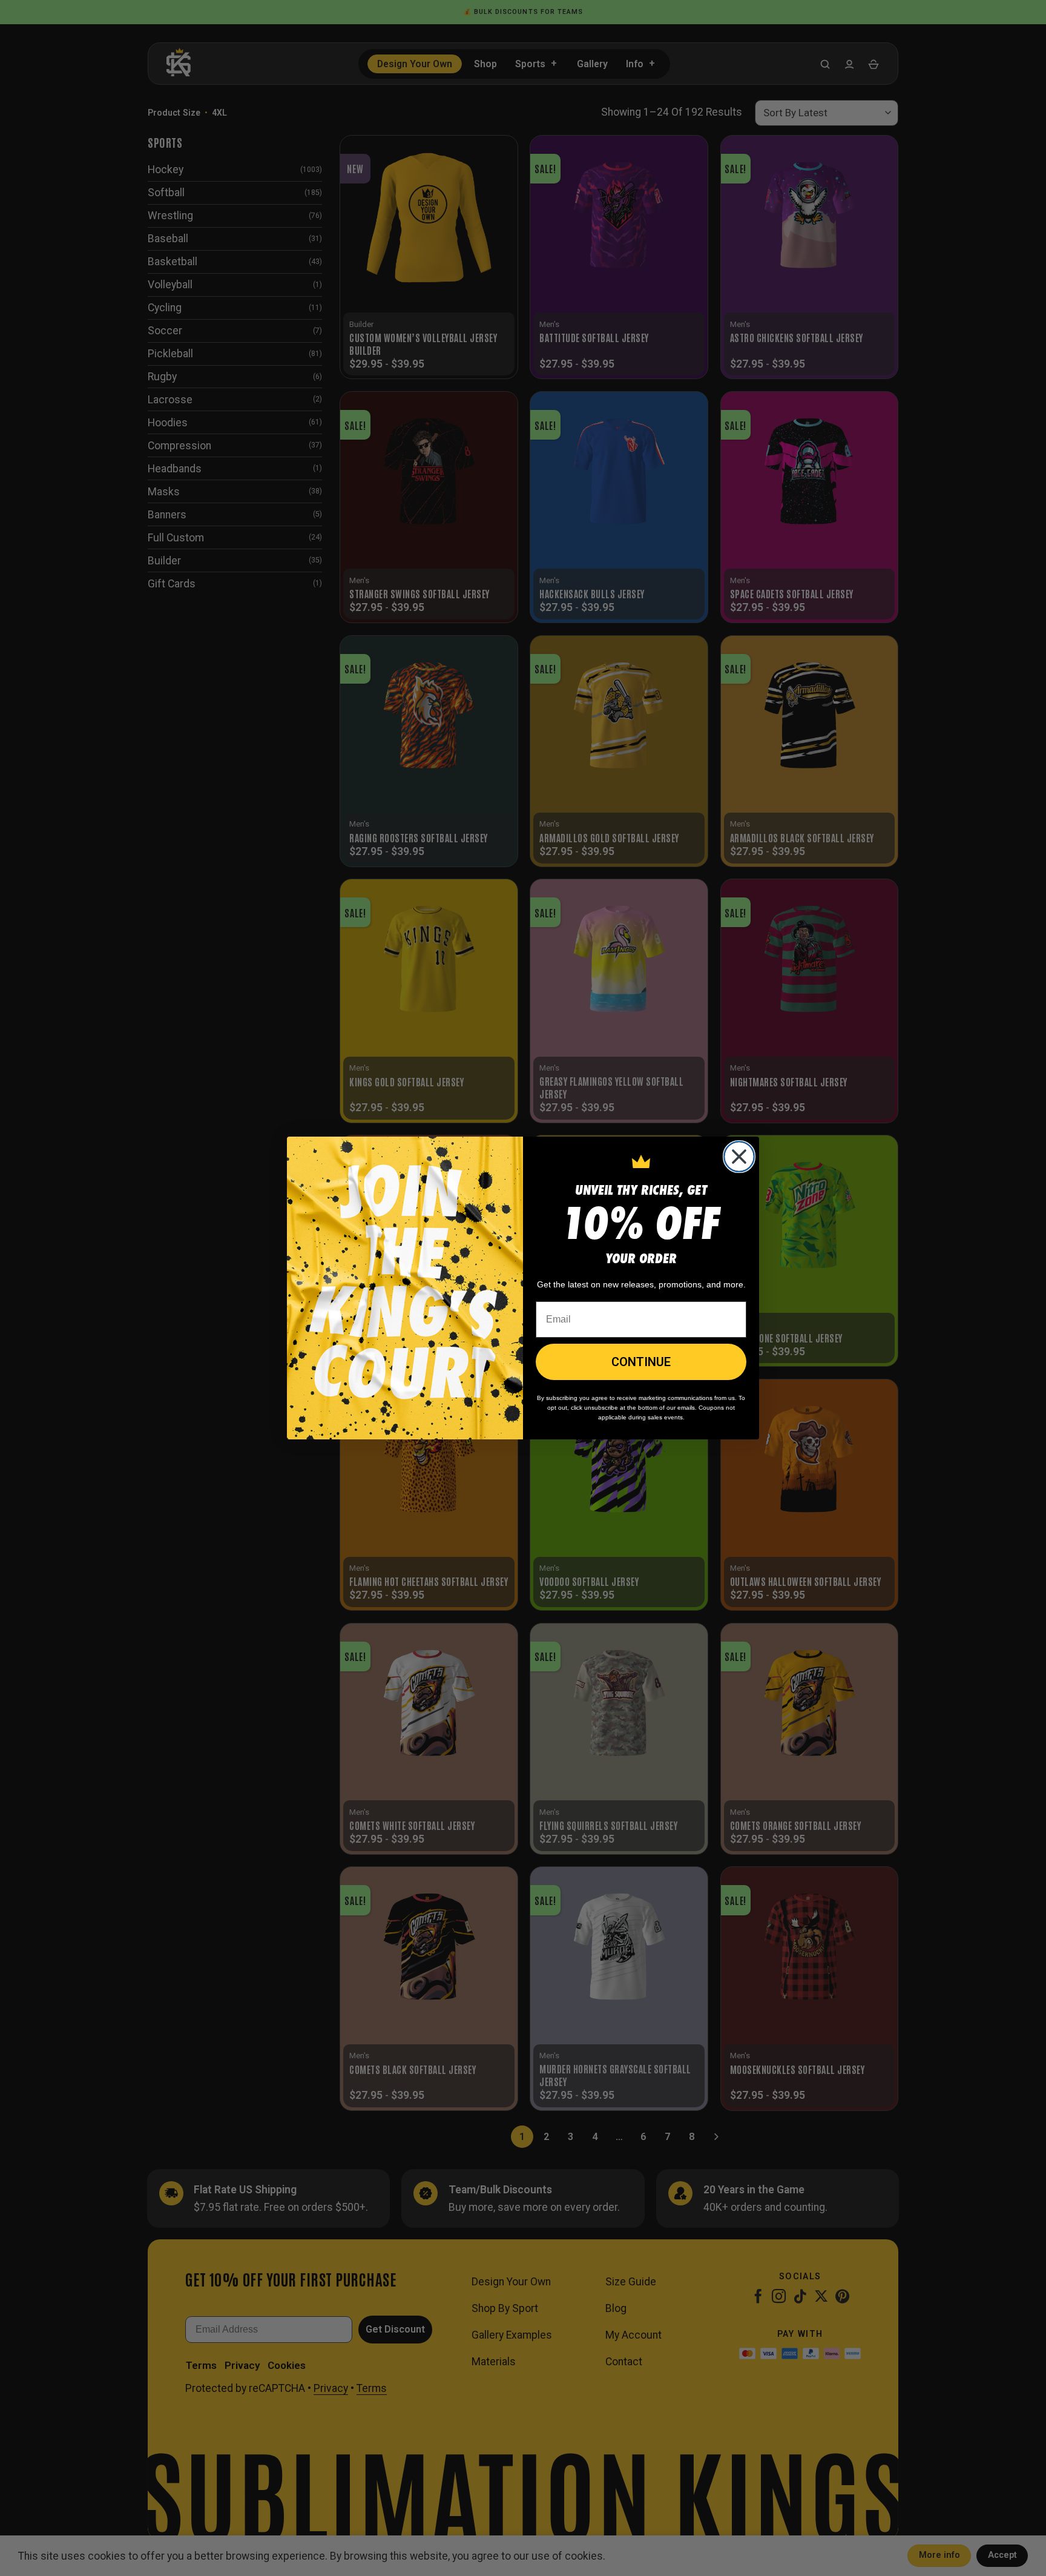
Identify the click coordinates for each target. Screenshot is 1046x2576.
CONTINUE (641, 1362)
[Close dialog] (739, 1157)
